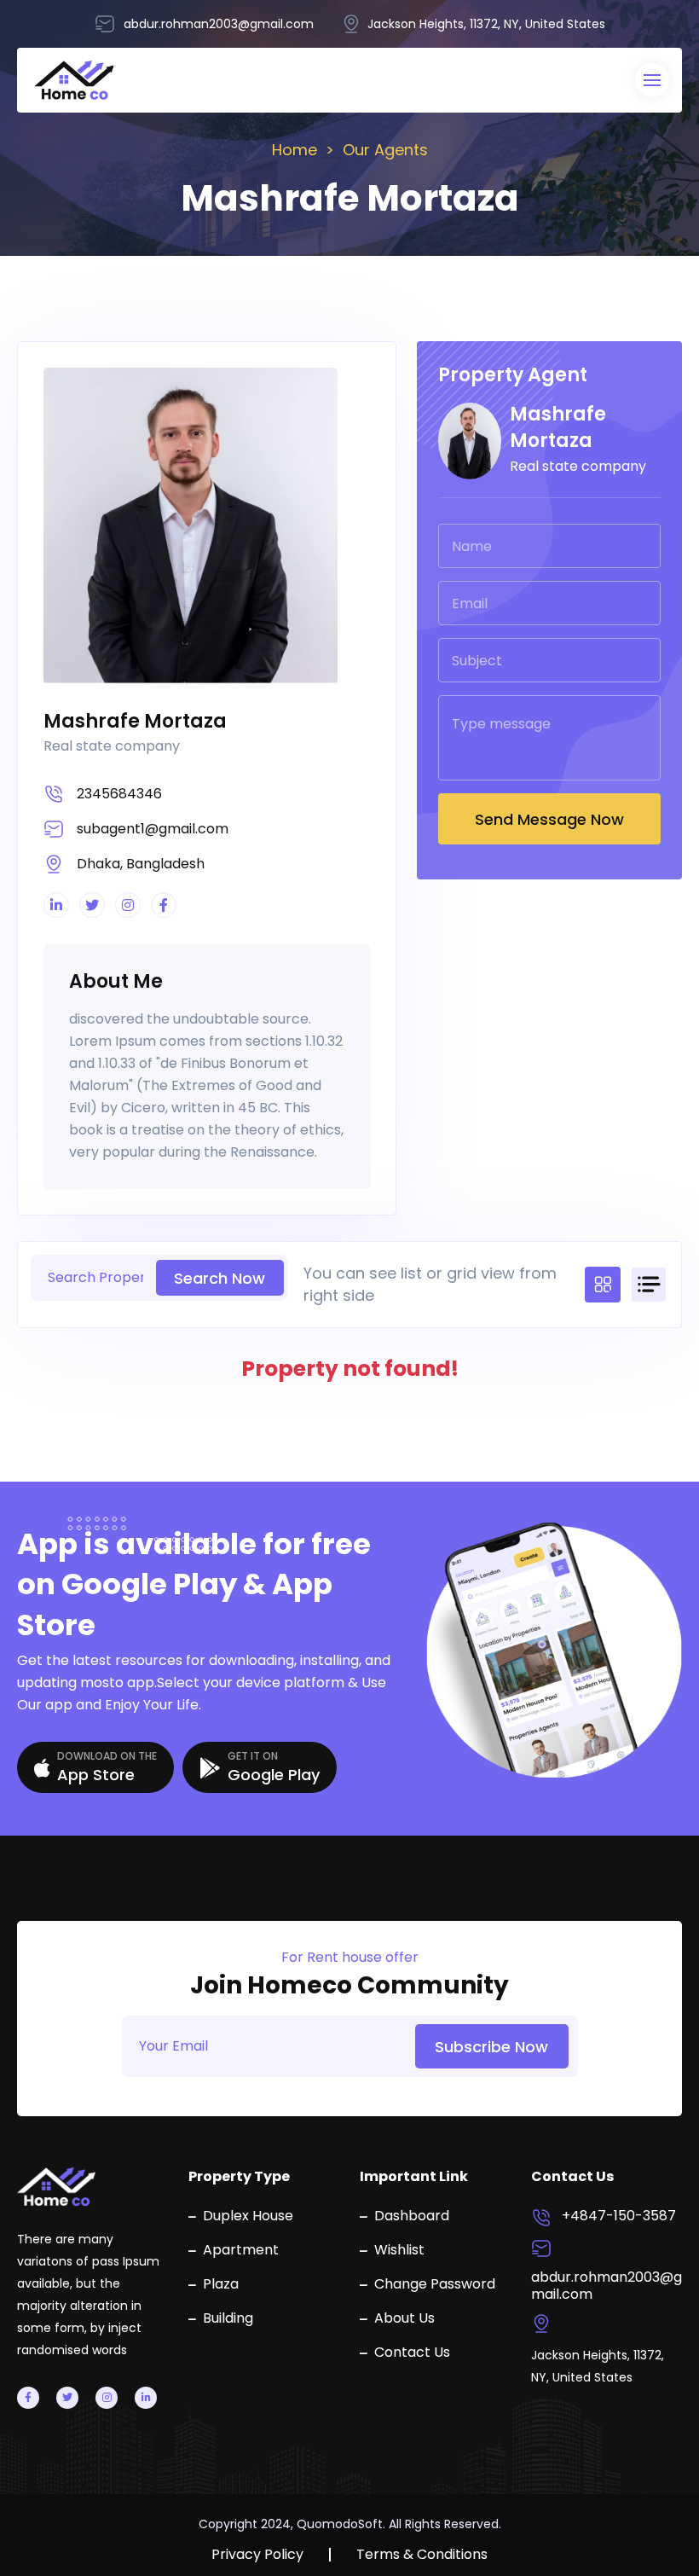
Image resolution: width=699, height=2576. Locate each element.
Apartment (241, 2250)
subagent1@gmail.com (153, 829)
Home (295, 150)
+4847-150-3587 (619, 2216)
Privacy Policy (257, 2555)
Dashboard (412, 2216)
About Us (404, 2318)
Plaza (221, 2284)
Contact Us (412, 2353)
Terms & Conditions (422, 2555)
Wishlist (399, 2250)
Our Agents (385, 150)
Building (228, 2318)
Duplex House (248, 2216)
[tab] (603, 1285)
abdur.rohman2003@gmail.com (607, 2286)
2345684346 (119, 794)
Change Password (435, 2284)
